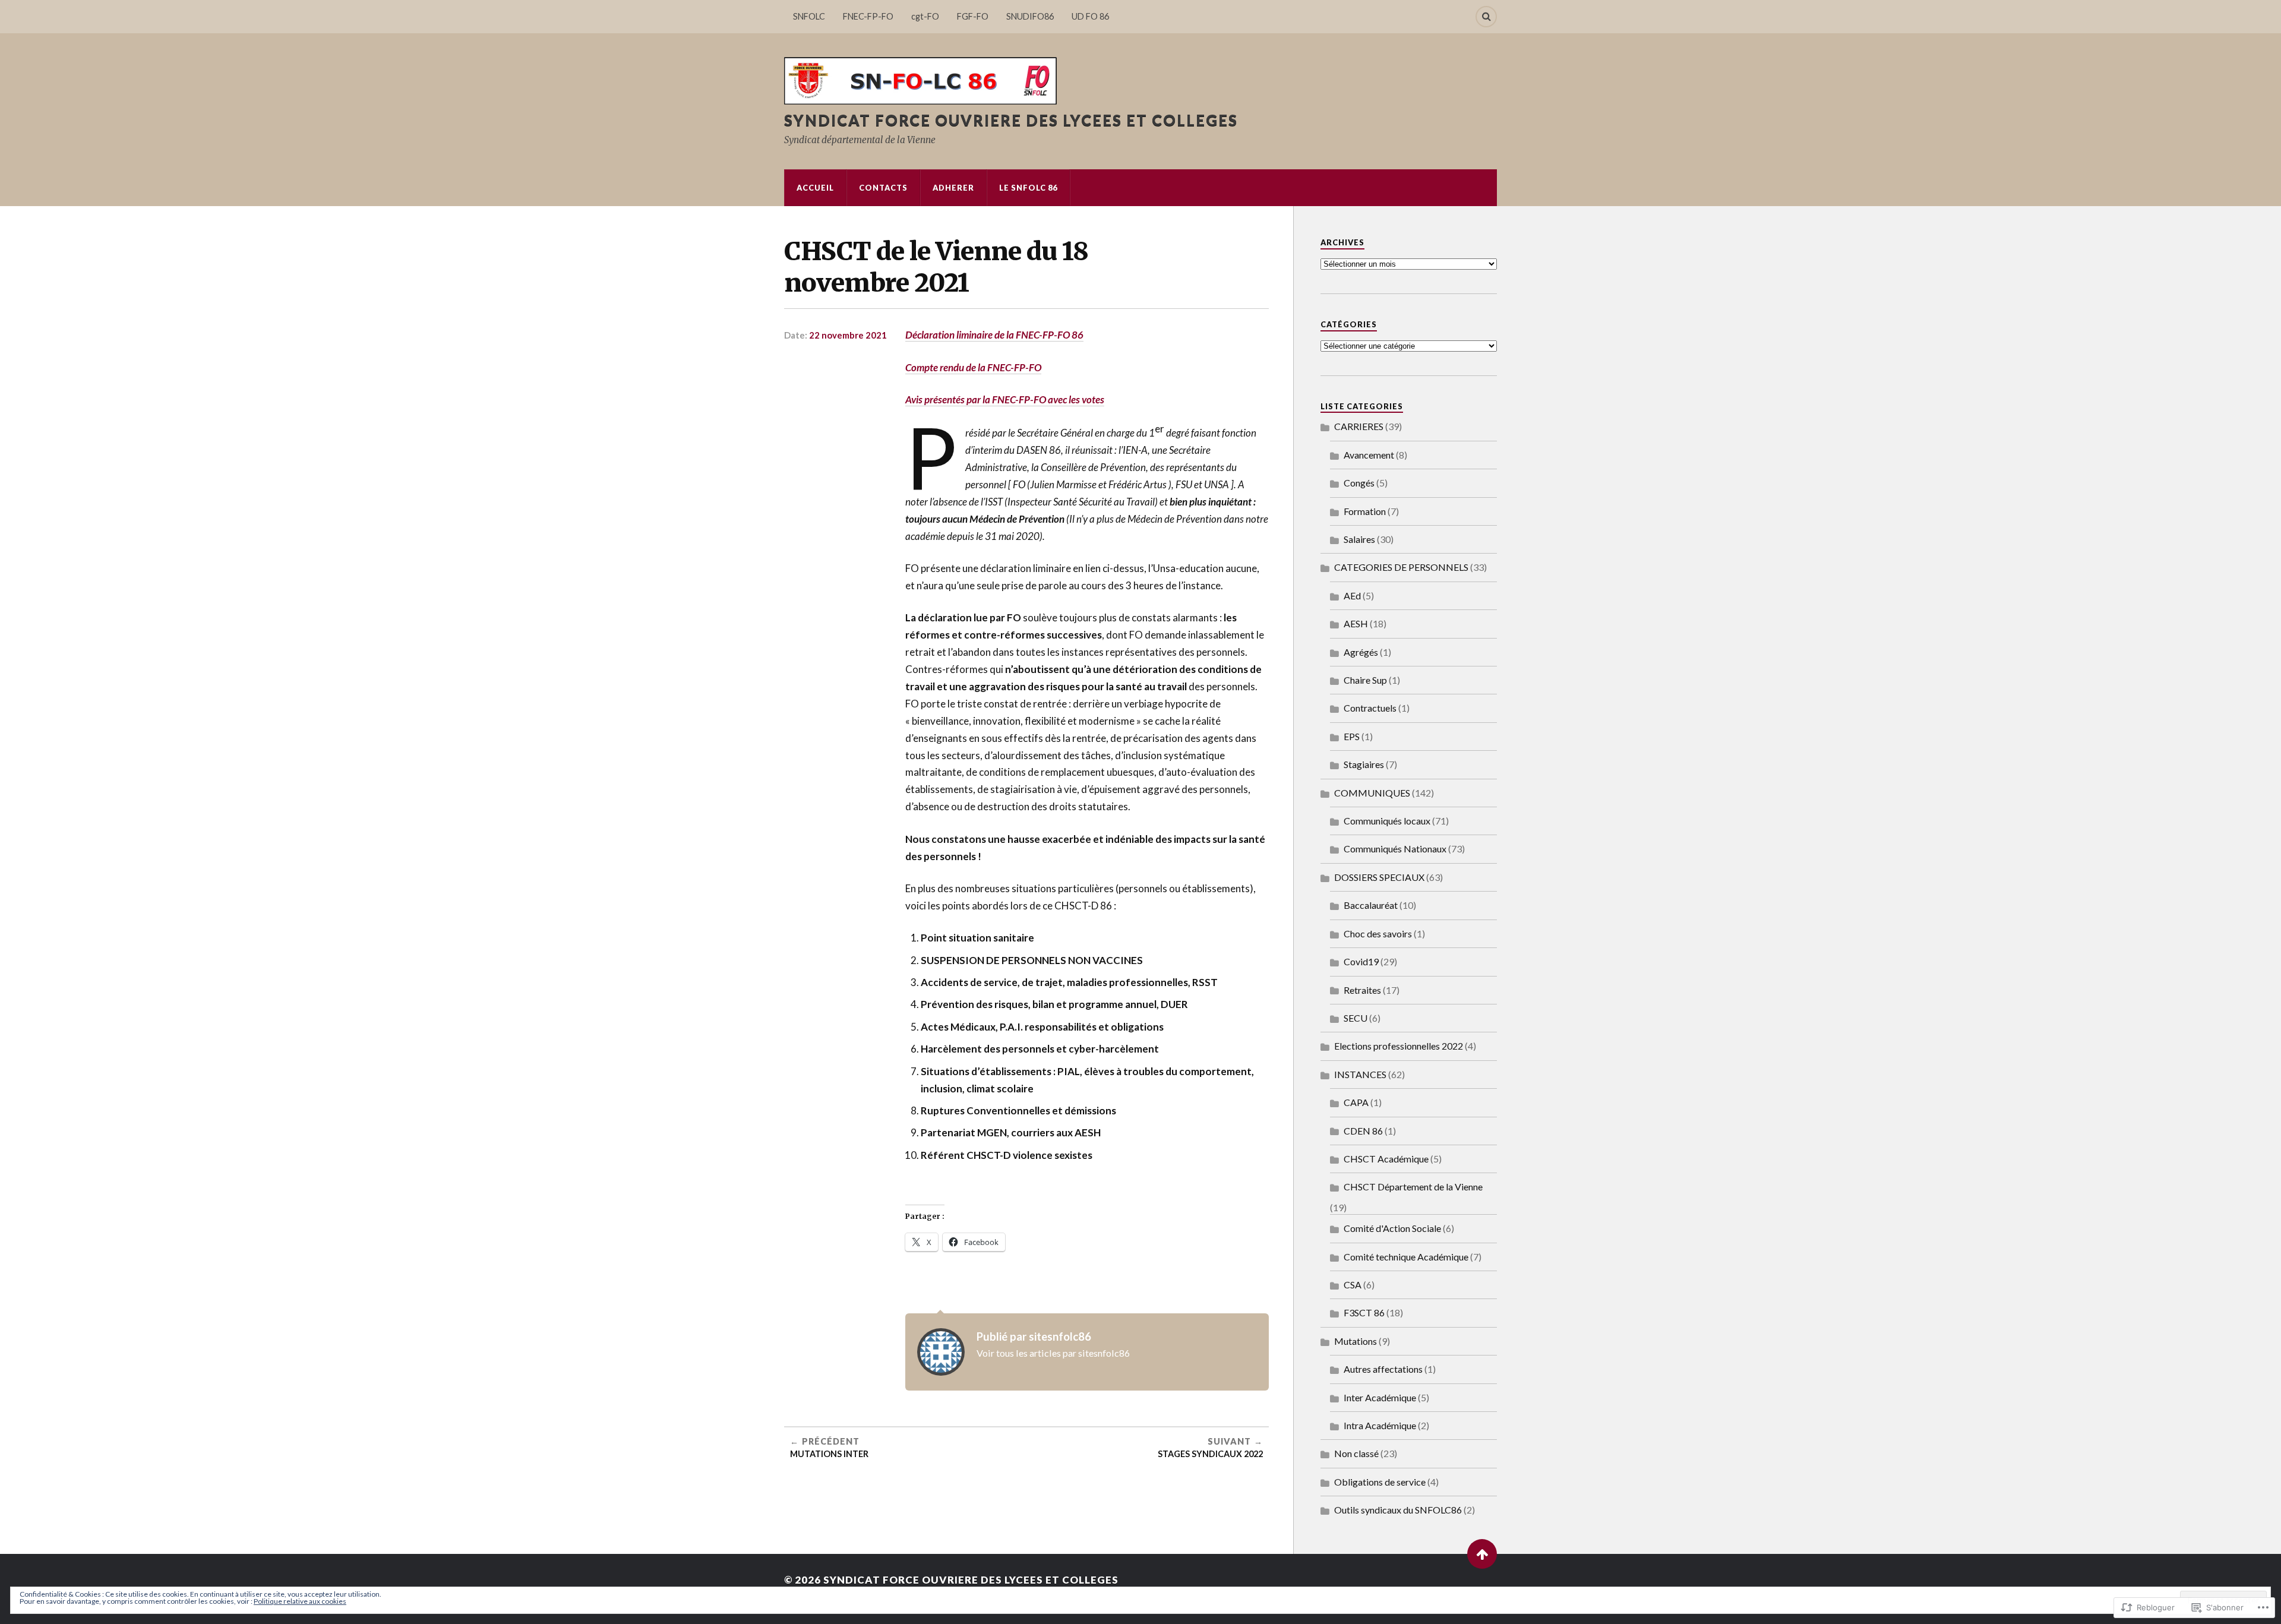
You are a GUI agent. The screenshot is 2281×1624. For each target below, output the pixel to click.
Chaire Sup (1365, 680)
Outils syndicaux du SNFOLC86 (1398, 1510)
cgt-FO (925, 16)
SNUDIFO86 (1030, 16)
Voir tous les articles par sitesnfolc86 (1053, 1353)
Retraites (1362, 990)
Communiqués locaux (1387, 821)
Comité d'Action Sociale (1392, 1228)
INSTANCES (1360, 1074)
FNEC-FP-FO (868, 16)
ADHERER (953, 188)
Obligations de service (1380, 1482)
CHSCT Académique (1386, 1159)
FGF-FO (973, 16)
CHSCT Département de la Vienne (1413, 1187)
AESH (1356, 623)
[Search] (1486, 17)
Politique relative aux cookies (300, 1601)
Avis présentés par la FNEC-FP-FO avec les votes (1005, 399)
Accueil (815, 188)
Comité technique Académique (1406, 1257)
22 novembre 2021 (848, 335)
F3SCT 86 (1364, 1312)
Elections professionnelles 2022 (1399, 1046)
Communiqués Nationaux (1395, 849)
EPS (1352, 736)
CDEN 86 (1363, 1131)
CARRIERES (1359, 426)
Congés (1359, 483)
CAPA (1356, 1102)
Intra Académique (1380, 1425)
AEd (1352, 595)
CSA (1353, 1285)
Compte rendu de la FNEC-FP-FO (973, 367)
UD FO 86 (1090, 16)
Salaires (1359, 539)
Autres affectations (1383, 1369)
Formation (1365, 511)
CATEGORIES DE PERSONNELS (1401, 567)
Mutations (1356, 1341)
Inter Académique (1380, 1397)
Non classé (1356, 1453)
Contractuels (1370, 708)
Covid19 (1361, 961)
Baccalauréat (1371, 905)
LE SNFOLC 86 (1028, 188)
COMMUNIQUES (1372, 793)
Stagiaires (1364, 764)
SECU (1356, 1018)
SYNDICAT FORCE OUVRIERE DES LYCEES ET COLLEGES (1011, 120)
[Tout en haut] (1482, 1554)
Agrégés (1361, 652)
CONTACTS (883, 188)
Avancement (1369, 455)
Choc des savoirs (1378, 933)
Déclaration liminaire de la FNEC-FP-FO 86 (994, 335)
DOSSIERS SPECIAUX (1379, 877)
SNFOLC (809, 16)
